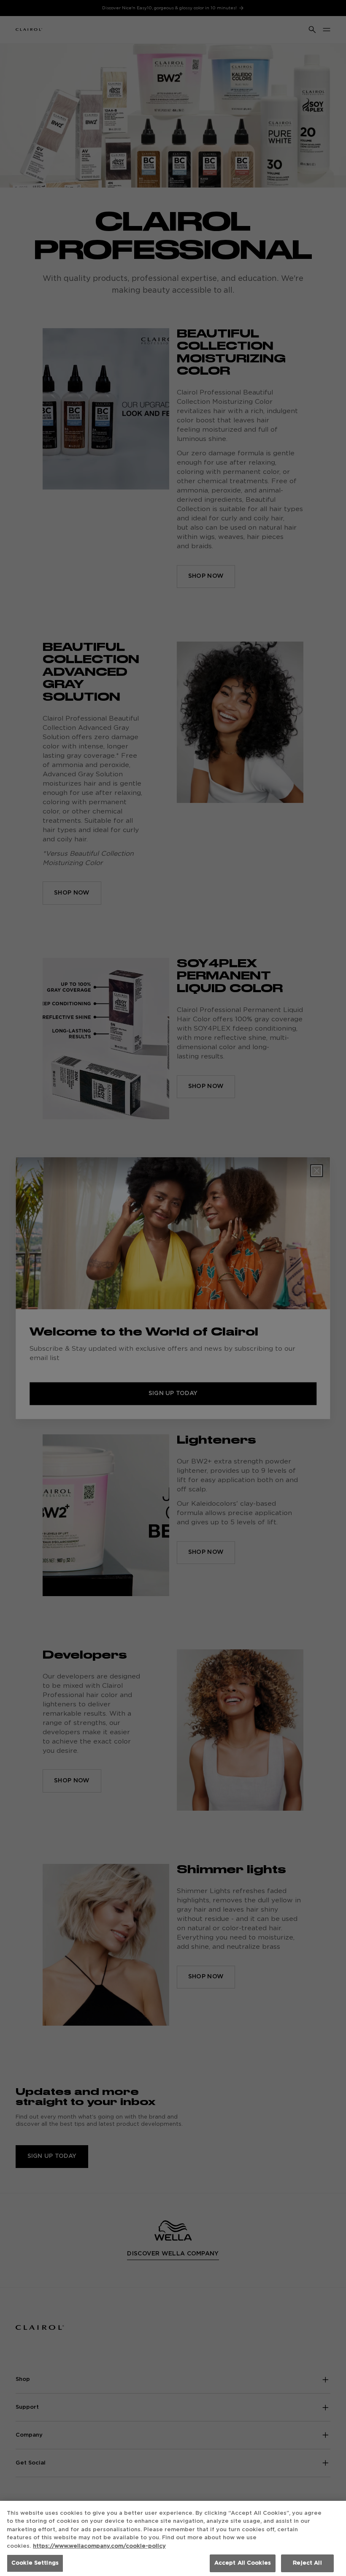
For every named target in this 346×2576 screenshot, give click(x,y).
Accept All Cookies (243, 2563)
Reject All (307, 2563)
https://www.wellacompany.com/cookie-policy (99, 2546)
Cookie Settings (35, 2563)
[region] (173, 2538)
